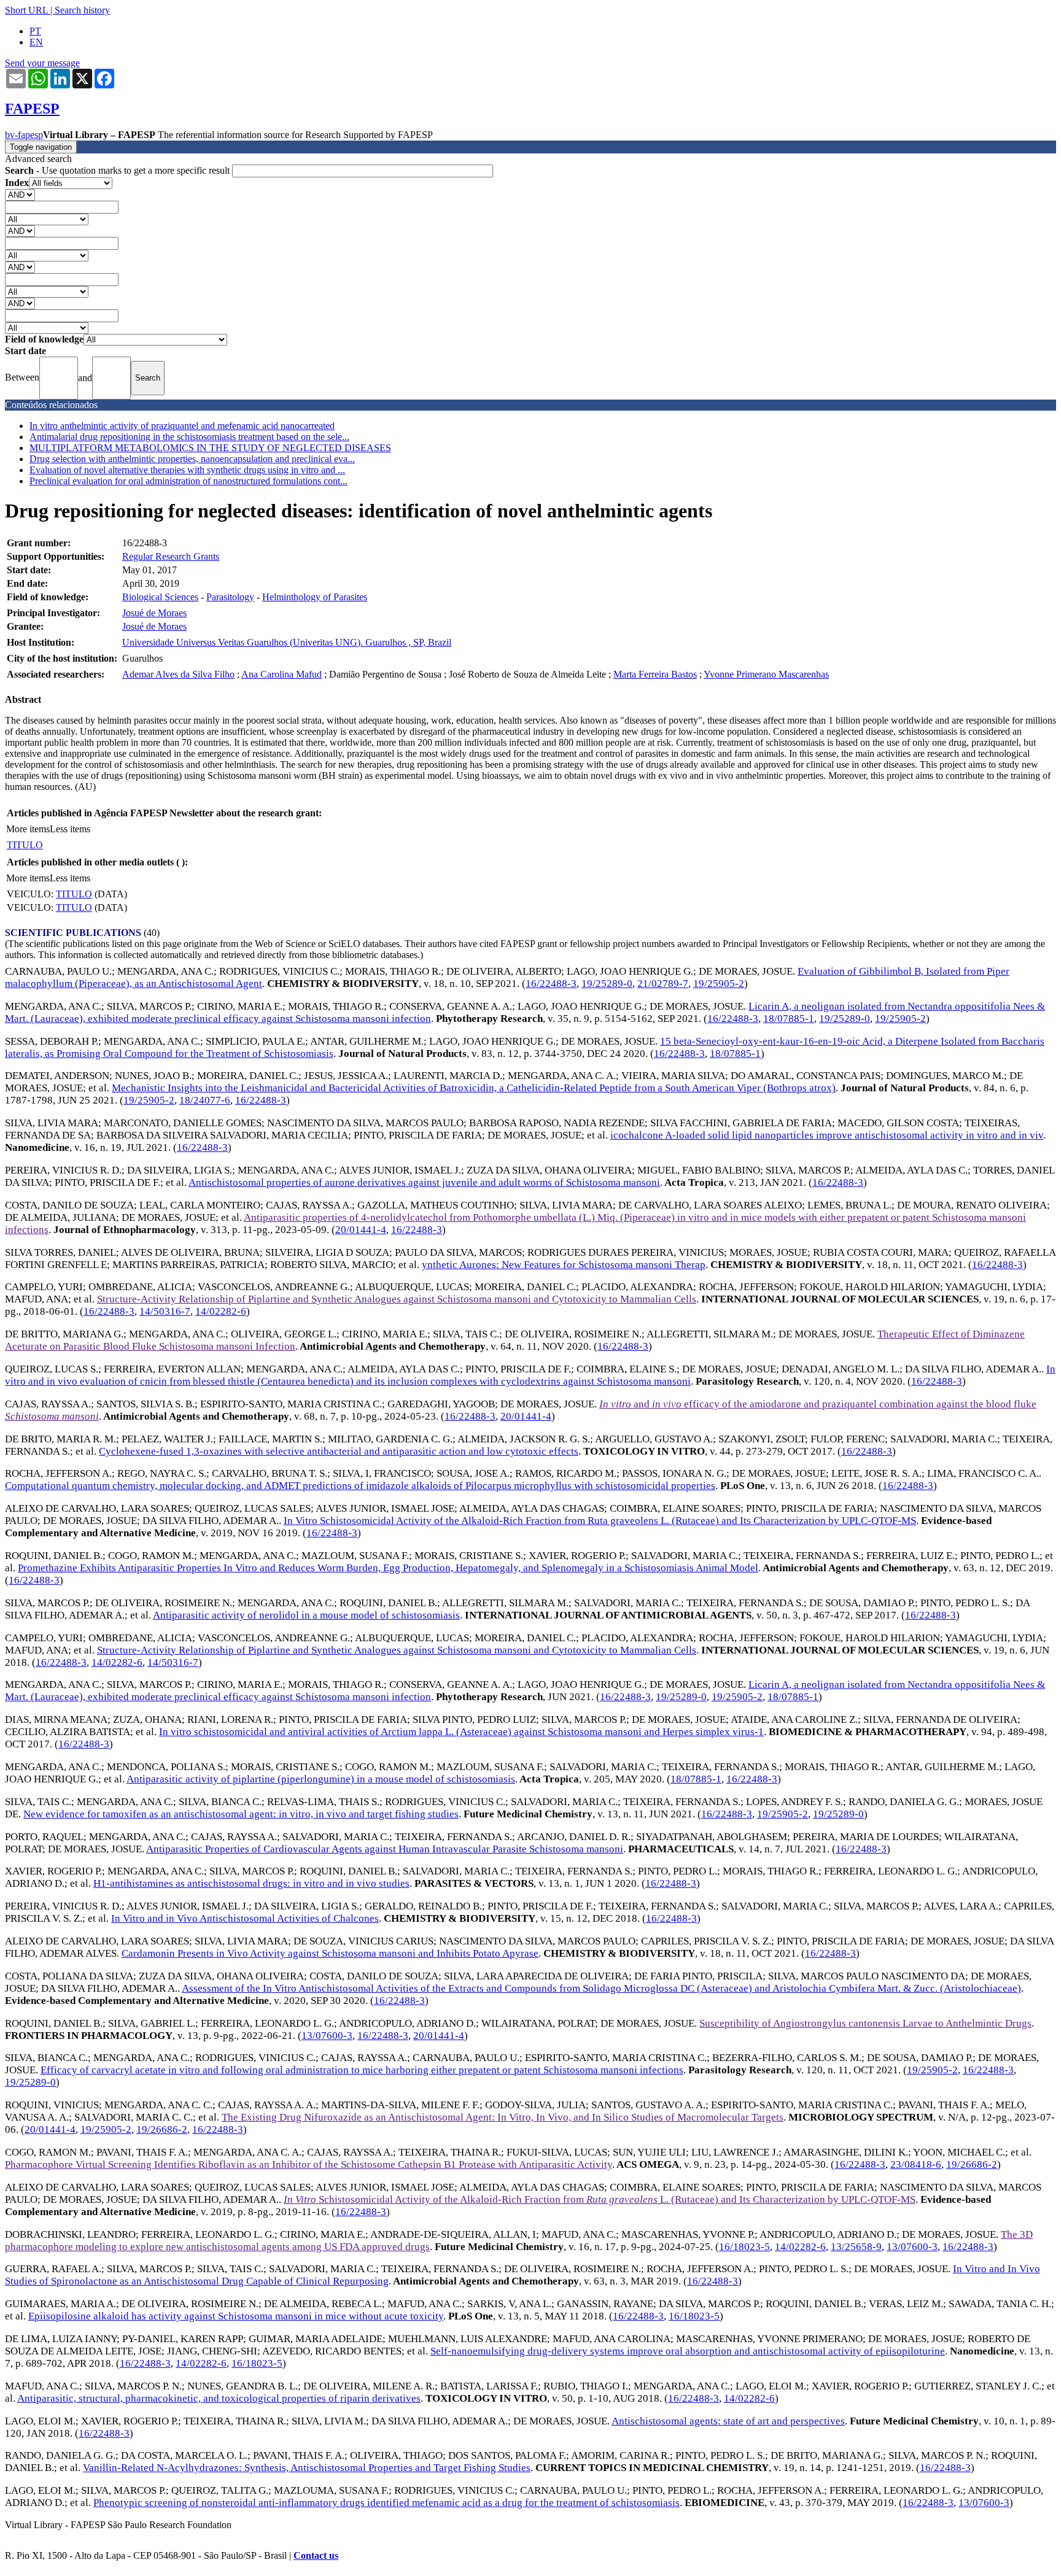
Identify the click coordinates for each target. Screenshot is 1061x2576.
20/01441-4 (361, 1230)
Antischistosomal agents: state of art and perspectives (728, 2421)
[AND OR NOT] (20, 194)
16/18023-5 (744, 2247)
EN (36, 42)
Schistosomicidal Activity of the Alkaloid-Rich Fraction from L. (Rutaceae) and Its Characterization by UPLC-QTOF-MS (600, 2199)
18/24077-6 (205, 1100)
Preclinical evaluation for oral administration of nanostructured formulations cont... (188, 481)
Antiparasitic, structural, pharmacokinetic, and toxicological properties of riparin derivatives (219, 2398)
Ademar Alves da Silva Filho (178, 674)
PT (35, 31)
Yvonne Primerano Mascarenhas (766, 674)
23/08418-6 (916, 2164)
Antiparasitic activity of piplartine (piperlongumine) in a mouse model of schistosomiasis (321, 1779)
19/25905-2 (719, 984)
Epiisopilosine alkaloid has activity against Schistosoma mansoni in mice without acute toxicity (236, 2316)
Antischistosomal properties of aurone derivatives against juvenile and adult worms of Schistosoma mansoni (424, 1182)
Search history (82, 10)
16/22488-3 (551, 984)
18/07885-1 (789, 1019)
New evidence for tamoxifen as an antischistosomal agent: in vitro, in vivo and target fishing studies (241, 1814)
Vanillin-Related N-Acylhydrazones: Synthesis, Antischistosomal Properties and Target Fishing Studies (307, 2468)
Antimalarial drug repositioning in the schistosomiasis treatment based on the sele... (189, 437)
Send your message (42, 63)
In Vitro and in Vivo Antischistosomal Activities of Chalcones (245, 1918)
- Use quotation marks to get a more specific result (119, 170)
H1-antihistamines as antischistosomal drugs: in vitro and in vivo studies (251, 1883)
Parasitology (230, 597)
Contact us (316, 2555)
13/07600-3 (327, 2036)
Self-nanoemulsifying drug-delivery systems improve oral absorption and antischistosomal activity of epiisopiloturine (688, 2351)
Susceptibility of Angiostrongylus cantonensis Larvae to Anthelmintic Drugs (865, 2023)
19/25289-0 (607, 984)
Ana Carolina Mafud (282, 674)
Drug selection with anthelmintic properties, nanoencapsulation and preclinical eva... (192, 459)
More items (28, 829)
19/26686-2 (162, 2129)
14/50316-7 (165, 1311)
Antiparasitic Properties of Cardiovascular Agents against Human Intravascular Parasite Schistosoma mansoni (385, 1849)
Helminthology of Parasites (315, 597)
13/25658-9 (856, 2247)
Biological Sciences (160, 597)
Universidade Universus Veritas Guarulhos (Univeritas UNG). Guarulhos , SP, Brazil (287, 642)
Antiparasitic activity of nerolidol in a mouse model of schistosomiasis (306, 1615)
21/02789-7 (663, 984)
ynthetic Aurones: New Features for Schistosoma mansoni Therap (564, 1265)
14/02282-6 (221, 1311)
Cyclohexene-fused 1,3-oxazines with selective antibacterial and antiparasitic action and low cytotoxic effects (339, 1451)
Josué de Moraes (154, 613)
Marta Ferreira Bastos (655, 674)
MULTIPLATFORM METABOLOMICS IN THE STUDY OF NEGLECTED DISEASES (210, 448)
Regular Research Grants (171, 556)
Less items (70, 829)
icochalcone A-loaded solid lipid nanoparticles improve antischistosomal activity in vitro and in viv (827, 1135)
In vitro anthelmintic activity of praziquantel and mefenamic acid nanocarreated (182, 426)
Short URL (26, 10)
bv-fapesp (24, 135)
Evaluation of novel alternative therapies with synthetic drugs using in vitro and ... (187, 470)
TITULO (25, 845)
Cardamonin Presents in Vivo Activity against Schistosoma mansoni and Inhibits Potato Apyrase (330, 1953)
